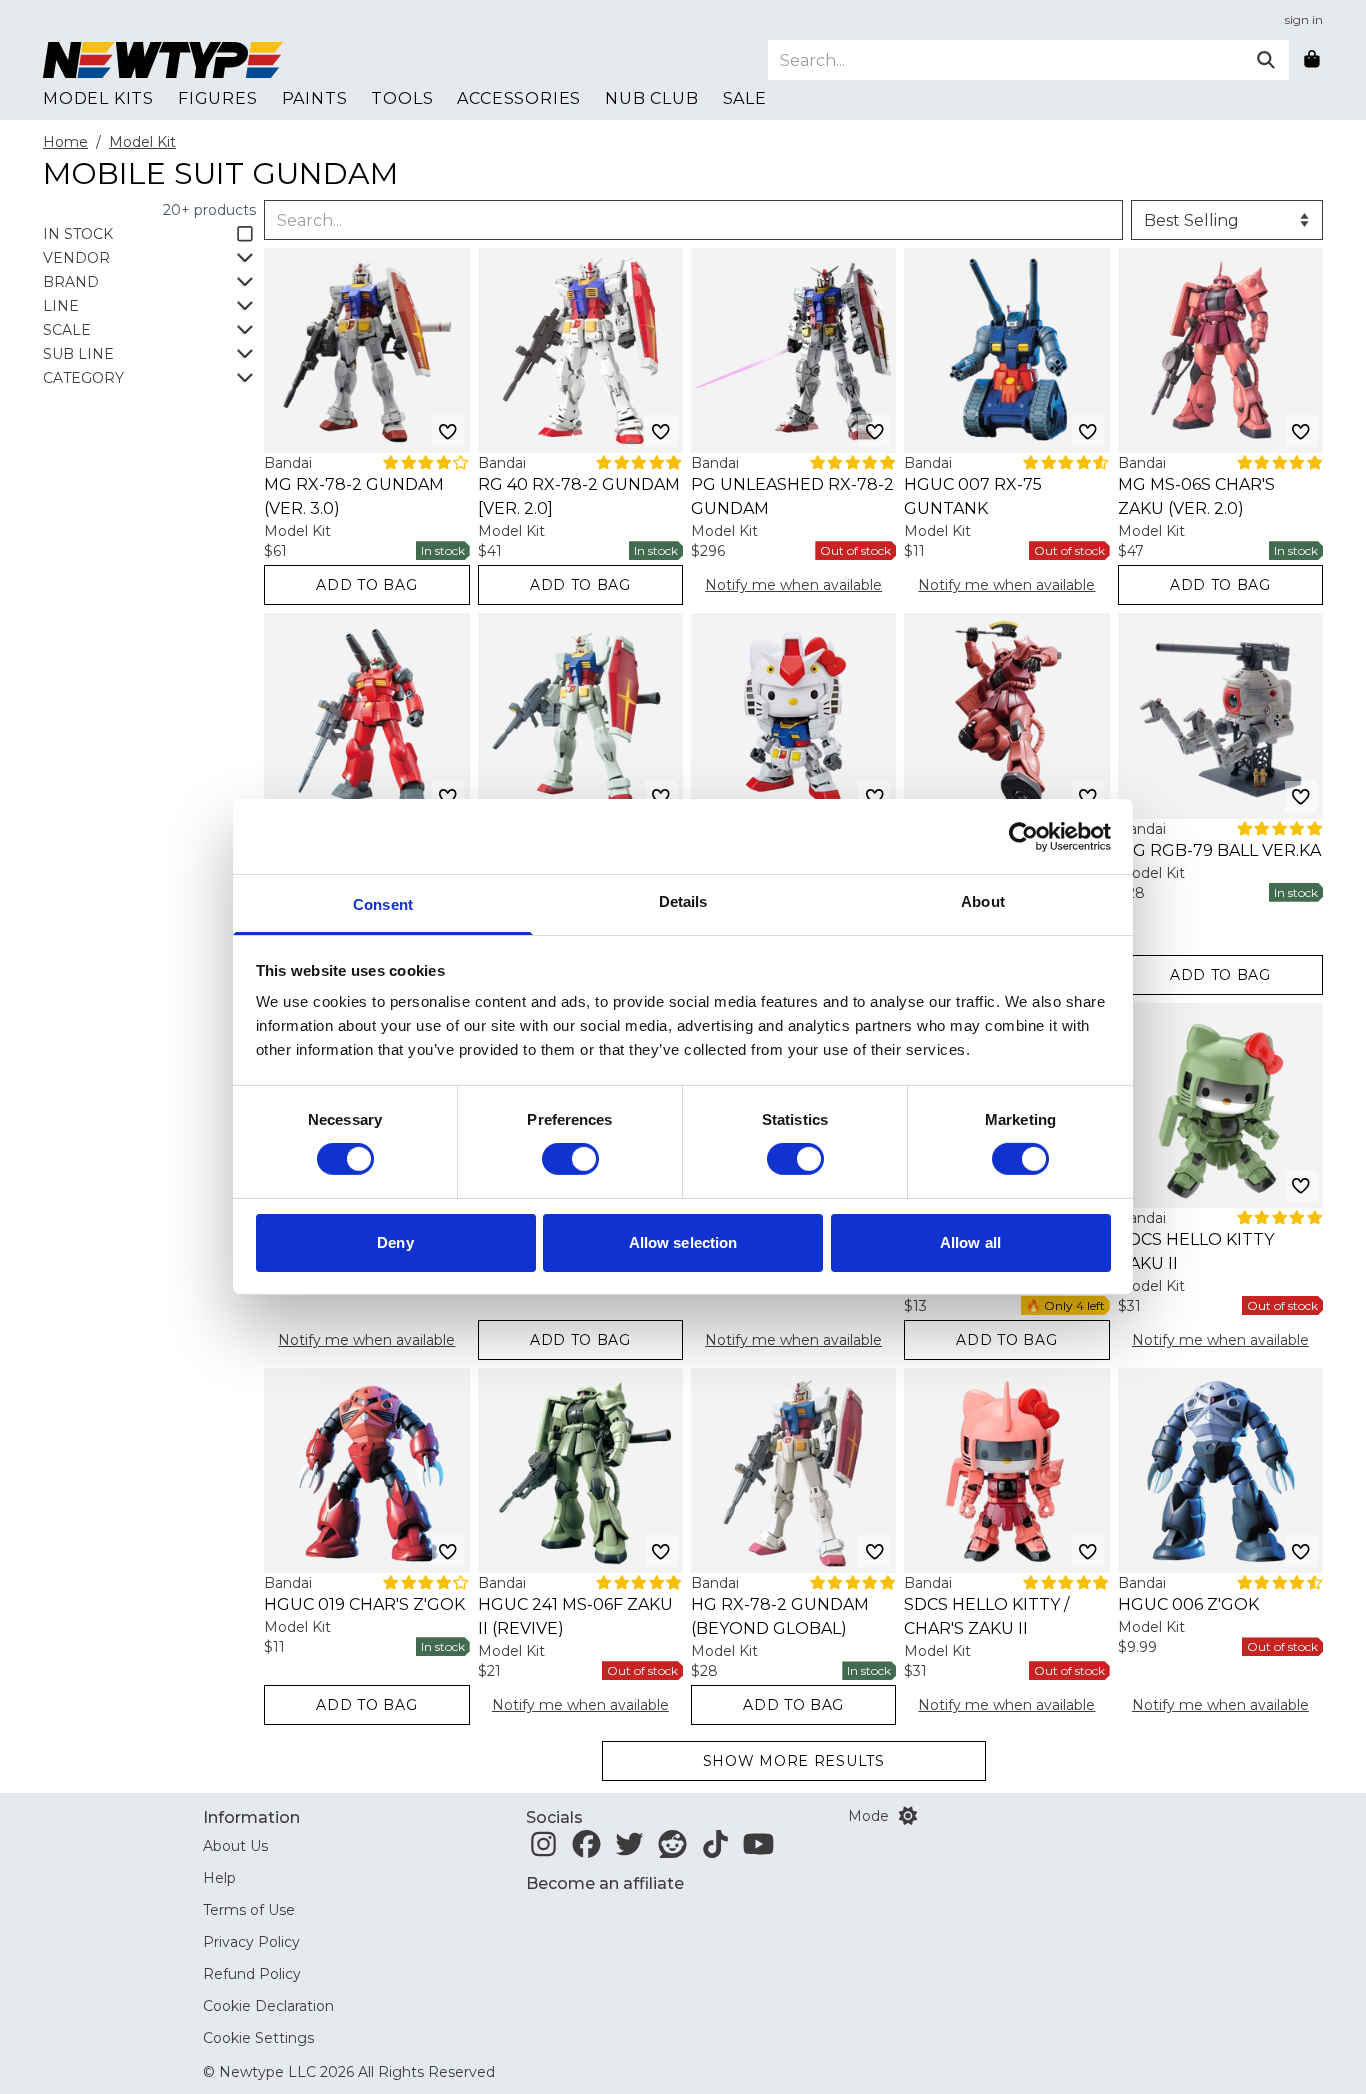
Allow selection (683, 1242)
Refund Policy (252, 1974)
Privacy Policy (251, 1942)
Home (65, 142)
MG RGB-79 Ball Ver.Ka (1219, 850)
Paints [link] (315, 98)
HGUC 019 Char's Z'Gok (364, 1604)
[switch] (570, 1159)
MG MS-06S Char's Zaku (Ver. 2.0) (1196, 496)
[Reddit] (672, 1850)
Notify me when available (793, 585)
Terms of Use (249, 1910)
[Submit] (1266, 60)
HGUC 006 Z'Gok (1188, 1604)
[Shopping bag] (1312, 60)
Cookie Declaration (268, 2006)
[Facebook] (586, 1850)
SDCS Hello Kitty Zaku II (1196, 1251)
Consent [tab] (383, 904)
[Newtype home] (163, 60)
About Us (235, 1846)
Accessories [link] (519, 98)
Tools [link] (402, 98)
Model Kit (142, 142)
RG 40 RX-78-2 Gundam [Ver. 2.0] (579, 496)
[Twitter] (629, 1850)
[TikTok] (715, 1850)
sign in (1304, 19)
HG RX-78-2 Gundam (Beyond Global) (780, 1616)
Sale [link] (745, 98)
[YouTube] (758, 1850)
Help (219, 1878)
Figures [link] (218, 98)
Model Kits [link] (98, 98)
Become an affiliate (605, 1883)
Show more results (794, 1761)
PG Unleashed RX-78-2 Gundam (792, 496)
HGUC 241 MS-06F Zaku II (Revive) (575, 1616)
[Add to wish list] (448, 431)
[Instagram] (543, 1850)
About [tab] (983, 901)
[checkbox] (149, 234)
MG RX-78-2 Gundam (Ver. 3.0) (354, 496)
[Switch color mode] (908, 1816)
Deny (395, 1242)
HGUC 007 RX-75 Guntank (973, 496)
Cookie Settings (258, 2038)
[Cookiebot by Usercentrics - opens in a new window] (1023, 836)
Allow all (970, 1242)
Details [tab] (683, 901)
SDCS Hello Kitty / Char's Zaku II (986, 1616)
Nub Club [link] (651, 98)
